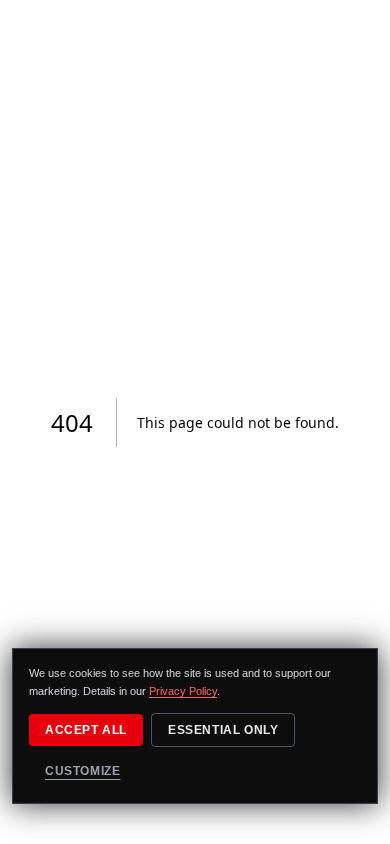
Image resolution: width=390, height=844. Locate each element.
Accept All (86, 730)
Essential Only (223, 730)
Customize (82, 771)
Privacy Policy (183, 691)
